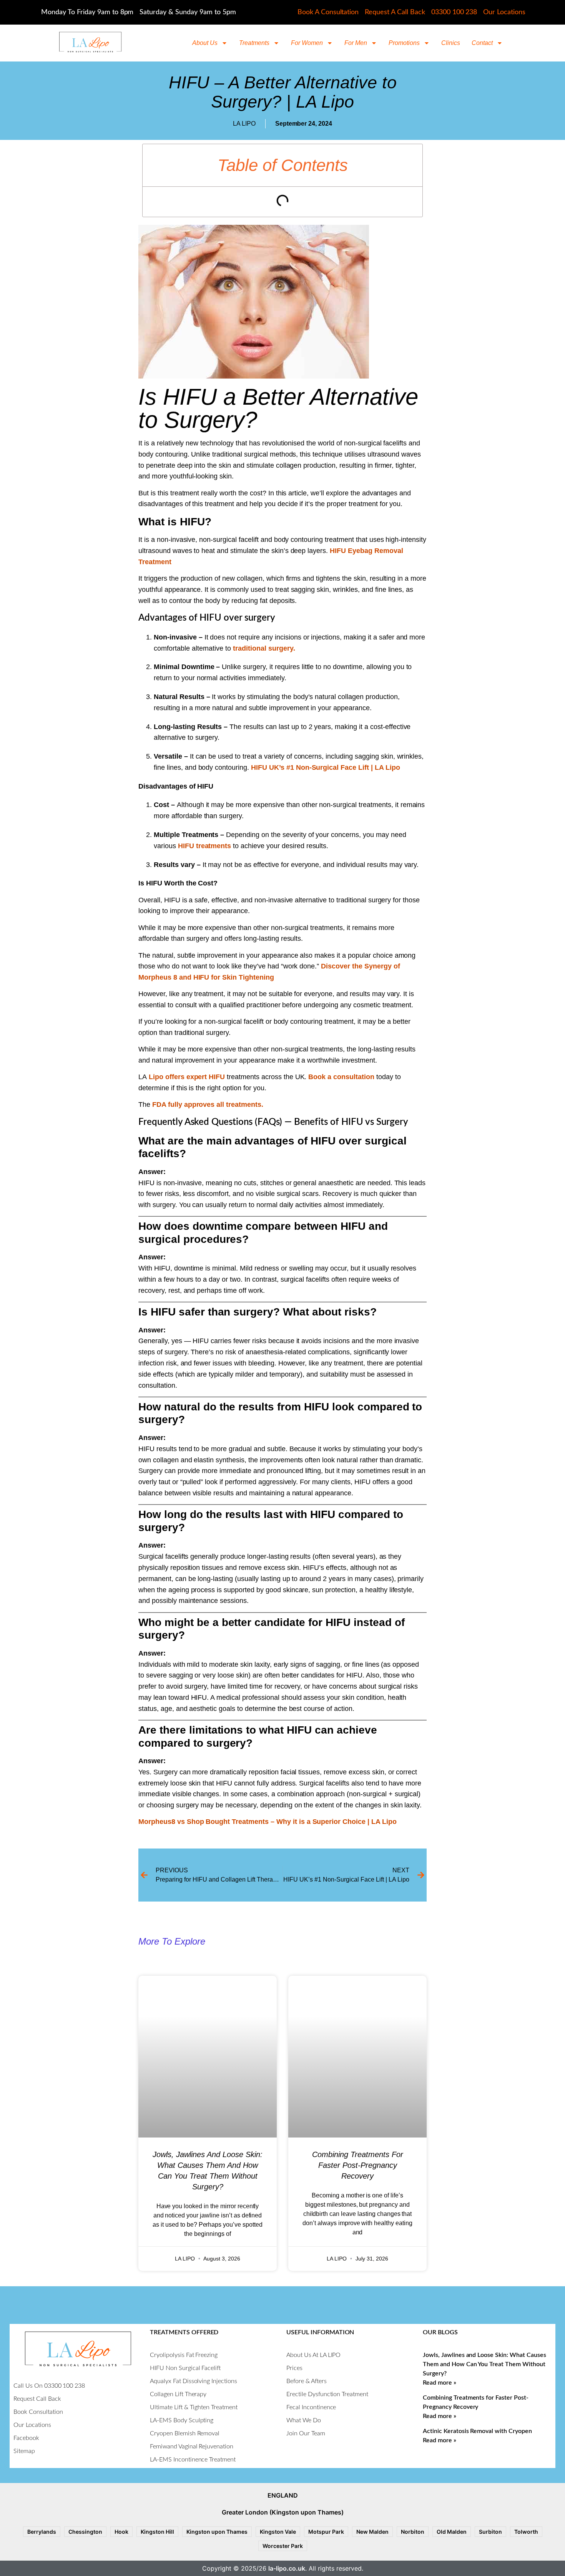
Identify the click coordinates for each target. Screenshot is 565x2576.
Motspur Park (326, 2532)
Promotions (404, 43)
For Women (307, 43)
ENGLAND (283, 2495)
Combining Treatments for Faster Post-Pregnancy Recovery (358, 2165)
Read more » (440, 2383)
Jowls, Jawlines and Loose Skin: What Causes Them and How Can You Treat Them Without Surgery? (484, 2364)
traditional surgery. (264, 648)
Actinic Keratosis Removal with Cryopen (477, 2431)
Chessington (85, 2532)
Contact (482, 43)
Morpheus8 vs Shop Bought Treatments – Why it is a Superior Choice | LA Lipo (268, 1822)
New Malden (372, 2532)
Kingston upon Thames (217, 2532)
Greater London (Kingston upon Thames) (283, 2512)
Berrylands (42, 2532)
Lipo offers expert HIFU (187, 1077)
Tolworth (526, 2532)
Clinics (451, 43)
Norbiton (413, 2532)
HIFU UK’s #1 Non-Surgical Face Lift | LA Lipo (326, 767)
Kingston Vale (278, 2532)
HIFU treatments (205, 846)
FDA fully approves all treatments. (207, 1104)
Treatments (254, 43)
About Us (205, 43)
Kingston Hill (157, 2532)
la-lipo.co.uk (287, 2568)
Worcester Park (283, 2546)
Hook (121, 2532)
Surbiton (490, 2532)
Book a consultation (341, 1077)
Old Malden (452, 2532)
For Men (356, 43)
